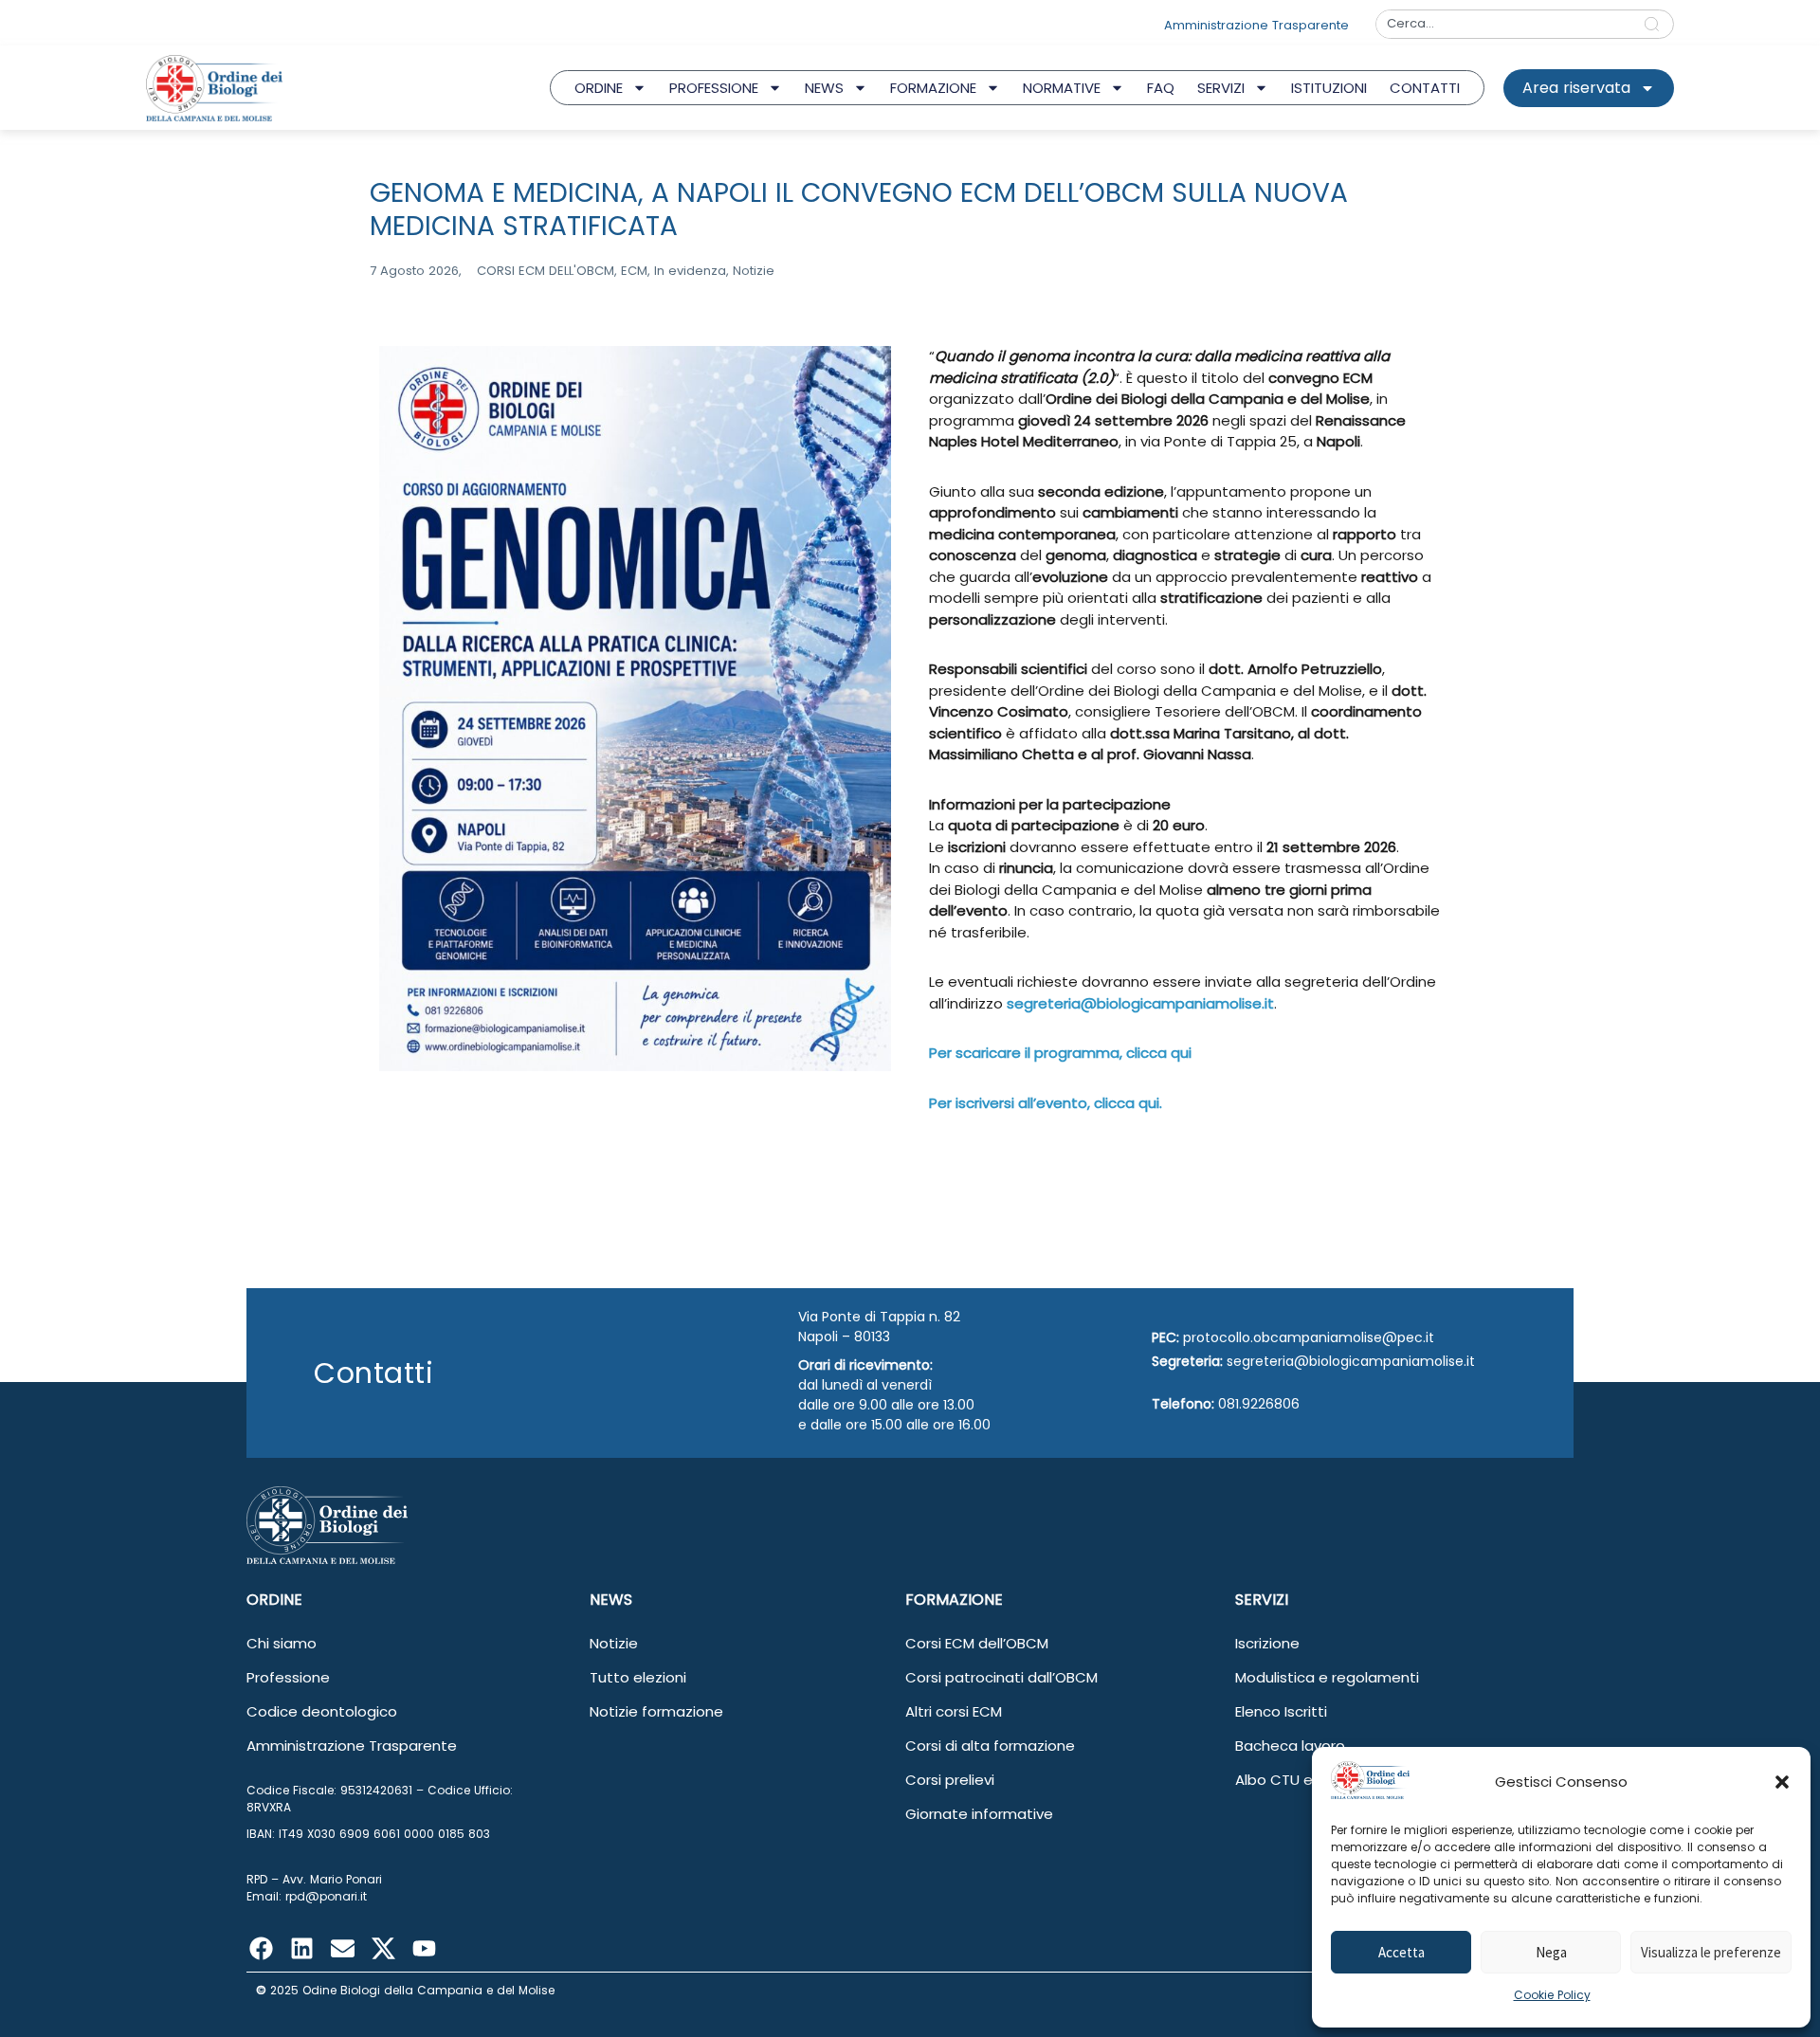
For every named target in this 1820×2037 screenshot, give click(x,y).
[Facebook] (261, 1948)
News (824, 88)
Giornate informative (979, 1814)
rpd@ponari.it (326, 1896)
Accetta (1401, 1952)
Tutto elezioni (638, 1677)
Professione (714, 88)
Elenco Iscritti (1281, 1711)
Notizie (614, 1643)
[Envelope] (342, 1948)
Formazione (933, 88)
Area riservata (1576, 88)
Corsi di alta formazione (990, 1746)
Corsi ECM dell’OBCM (977, 1643)
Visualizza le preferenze (1711, 1952)
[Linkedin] (301, 1948)
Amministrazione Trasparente (352, 1746)
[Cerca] (1656, 24)
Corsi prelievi (950, 1780)
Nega (1551, 1952)
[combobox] (1503, 24)
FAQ (1161, 88)
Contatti (1425, 88)
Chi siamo (282, 1643)
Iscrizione (1267, 1643)
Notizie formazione (656, 1711)
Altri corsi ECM (954, 1711)
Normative (1062, 88)
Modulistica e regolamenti (1327, 1677)
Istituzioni (1329, 88)
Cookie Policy (1552, 1995)
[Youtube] (424, 1948)
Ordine (599, 88)
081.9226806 (1259, 1404)
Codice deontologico (322, 1711)
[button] (1782, 1782)
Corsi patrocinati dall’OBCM (1001, 1677)
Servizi (1221, 88)
